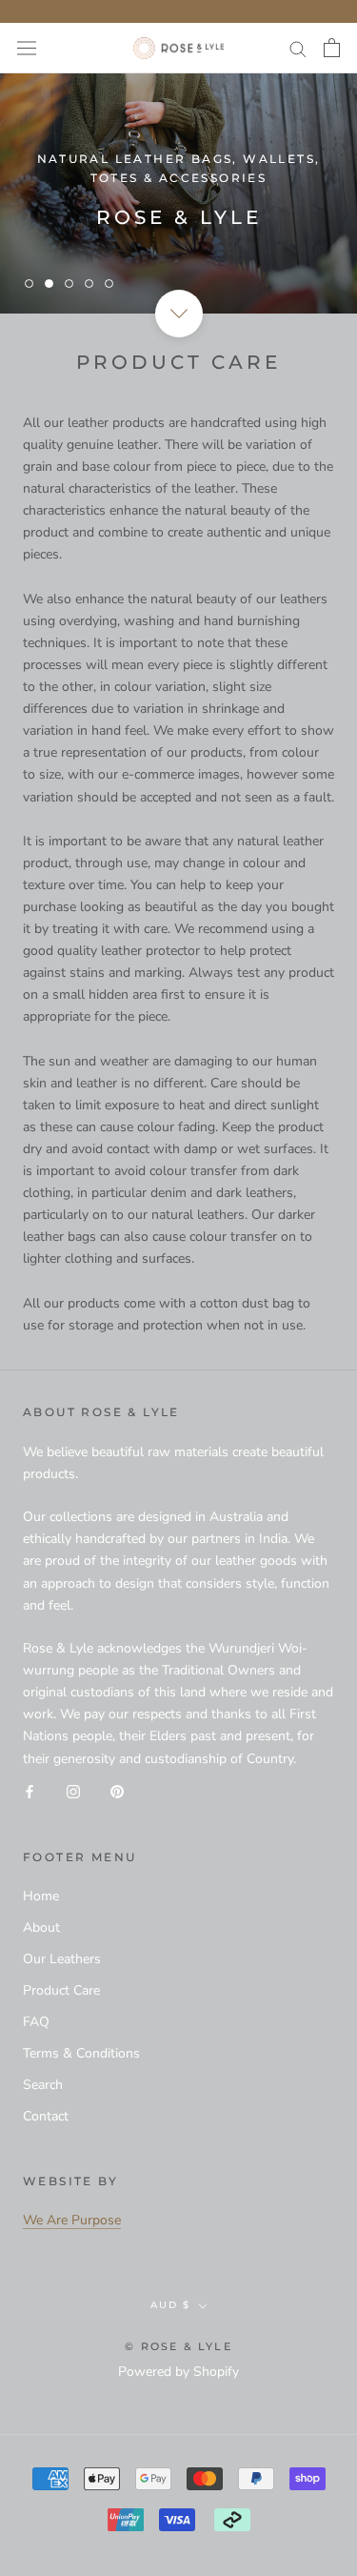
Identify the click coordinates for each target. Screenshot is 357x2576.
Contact (46, 2116)
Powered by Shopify (178, 2372)
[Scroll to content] (178, 314)
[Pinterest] (117, 1791)
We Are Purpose (72, 2220)
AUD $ (170, 2305)
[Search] (298, 48)
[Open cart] (332, 48)
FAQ (36, 2022)
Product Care (61, 1990)
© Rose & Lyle (178, 2346)
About (41, 1927)
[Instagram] (73, 1791)
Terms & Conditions (81, 2053)
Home (41, 1896)
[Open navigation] (27, 48)
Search (43, 2085)
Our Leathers (62, 1959)
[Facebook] (30, 1791)
